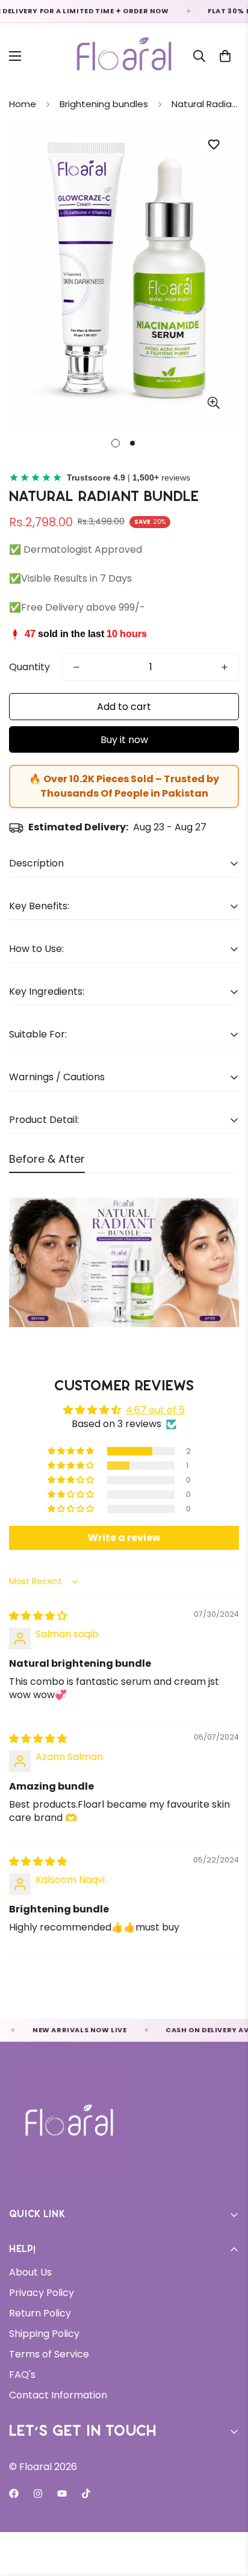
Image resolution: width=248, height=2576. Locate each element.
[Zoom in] (213, 403)
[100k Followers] (38, 2494)
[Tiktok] (86, 2494)
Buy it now (124, 740)
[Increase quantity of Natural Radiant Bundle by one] (225, 667)
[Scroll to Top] (226, 2512)
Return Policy (40, 2313)
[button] (225, 56)
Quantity (29, 667)
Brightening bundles (104, 104)
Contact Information (58, 2395)
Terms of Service (49, 2354)
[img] (38, 1616)
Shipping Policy (44, 2334)
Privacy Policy (42, 2293)
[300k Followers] (14, 2494)
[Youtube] (62, 2494)
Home (23, 104)
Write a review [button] (124, 1538)
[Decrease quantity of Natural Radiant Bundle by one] (76, 667)
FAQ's (22, 2375)
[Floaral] (124, 56)
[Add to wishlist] (213, 145)
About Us (30, 2272)
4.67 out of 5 (155, 1410)
